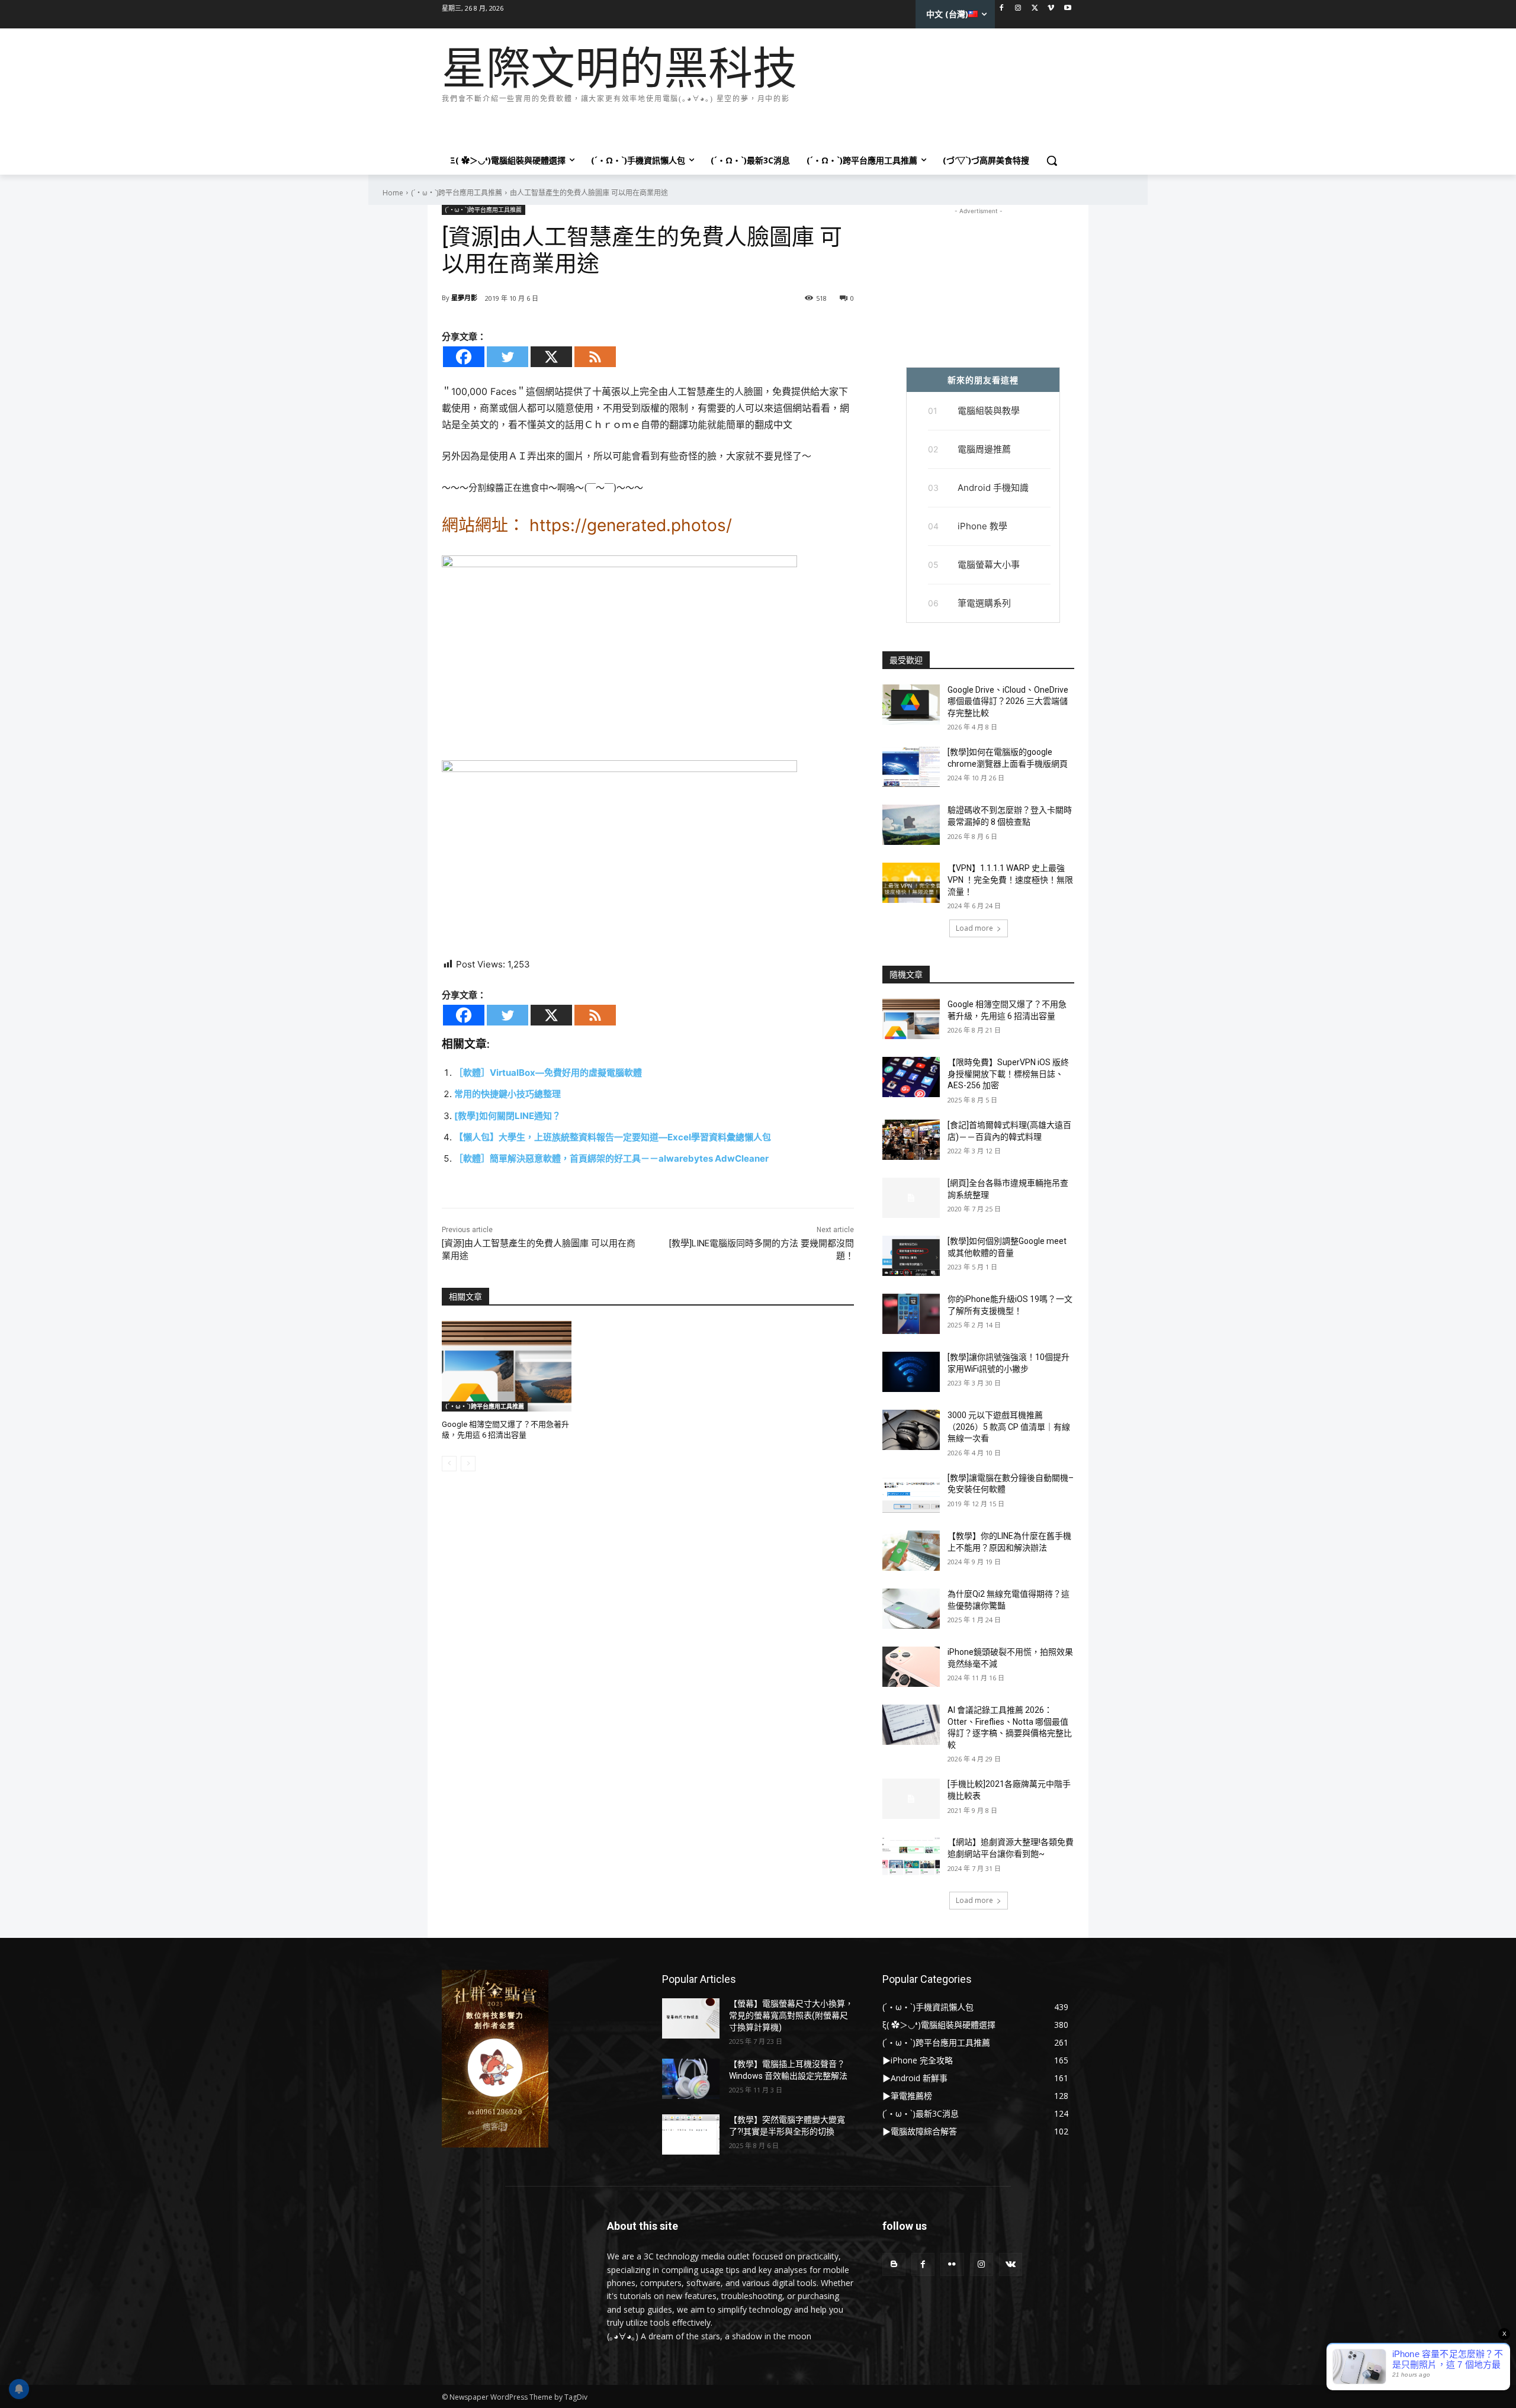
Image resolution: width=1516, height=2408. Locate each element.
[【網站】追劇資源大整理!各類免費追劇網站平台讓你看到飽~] (911, 1857)
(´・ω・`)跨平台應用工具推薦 (457, 193)
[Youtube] (1067, 9)
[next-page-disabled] (468, 1464)
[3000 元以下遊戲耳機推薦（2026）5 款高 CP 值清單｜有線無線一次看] (911, 1430)
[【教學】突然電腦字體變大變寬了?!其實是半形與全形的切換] (691, 2134)
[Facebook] (1002, 9)
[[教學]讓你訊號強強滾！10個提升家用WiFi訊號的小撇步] (911, 1372)
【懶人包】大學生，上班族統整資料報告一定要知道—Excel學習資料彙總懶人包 (613, 1137)
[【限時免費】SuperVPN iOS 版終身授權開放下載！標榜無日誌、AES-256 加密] (911, 1077)
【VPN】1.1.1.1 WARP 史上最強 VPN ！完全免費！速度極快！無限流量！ (1010, 880)
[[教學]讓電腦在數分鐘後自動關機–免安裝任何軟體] (911, 1493)
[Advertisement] (657, 123)
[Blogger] (894, 2264)
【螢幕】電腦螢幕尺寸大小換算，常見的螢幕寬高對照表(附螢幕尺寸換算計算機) (791, 2015)
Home (393, 193)
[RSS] (595, 357)
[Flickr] (952, 2264)
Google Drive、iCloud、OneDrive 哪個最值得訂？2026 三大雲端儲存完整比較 (1008, 701)
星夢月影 (464, 298)
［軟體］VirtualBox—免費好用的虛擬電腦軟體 (548, 1073)
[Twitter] (1035, 9)
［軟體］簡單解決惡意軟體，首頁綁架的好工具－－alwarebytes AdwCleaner (611, 1158)
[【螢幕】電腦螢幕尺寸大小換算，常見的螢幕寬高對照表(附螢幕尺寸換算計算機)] (691, 2018)
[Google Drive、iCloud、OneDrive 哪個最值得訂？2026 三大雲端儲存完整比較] (911, 705)
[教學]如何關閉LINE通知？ (508, 1116)
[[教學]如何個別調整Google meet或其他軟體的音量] (911, 1256)
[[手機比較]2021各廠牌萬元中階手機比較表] (911, 1799)
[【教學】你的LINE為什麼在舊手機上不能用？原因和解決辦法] (911, 1551)
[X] (551, 357)
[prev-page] (449, 1464)
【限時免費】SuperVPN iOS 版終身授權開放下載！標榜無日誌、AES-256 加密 (1008, 1074)
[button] (1052, 160)
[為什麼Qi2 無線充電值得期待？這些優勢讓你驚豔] (911, 1609)
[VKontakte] (1011, 2264)
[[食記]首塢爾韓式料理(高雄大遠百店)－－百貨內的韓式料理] (911, 1140)
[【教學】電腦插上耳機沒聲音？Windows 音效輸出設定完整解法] (691, 2079)
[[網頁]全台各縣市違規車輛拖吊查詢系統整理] (911, 1198)
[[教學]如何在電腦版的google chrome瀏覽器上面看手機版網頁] (911, 767)
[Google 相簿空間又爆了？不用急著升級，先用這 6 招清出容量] (507, 1366)
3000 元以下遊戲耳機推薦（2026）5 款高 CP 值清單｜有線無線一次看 (1009, 1427)
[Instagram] (1018, 9)
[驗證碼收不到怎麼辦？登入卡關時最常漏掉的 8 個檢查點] (911, 825)
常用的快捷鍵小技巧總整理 (508, 1094)
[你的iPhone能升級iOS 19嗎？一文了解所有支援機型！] (911, 1314)
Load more (974, 928)
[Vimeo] (1051, 9)
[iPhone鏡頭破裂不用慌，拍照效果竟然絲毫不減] (911, 1667)
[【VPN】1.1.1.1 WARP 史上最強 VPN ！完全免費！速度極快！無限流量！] (911, 883)
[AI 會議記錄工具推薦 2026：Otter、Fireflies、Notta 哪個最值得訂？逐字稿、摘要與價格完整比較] (911, 1725)
